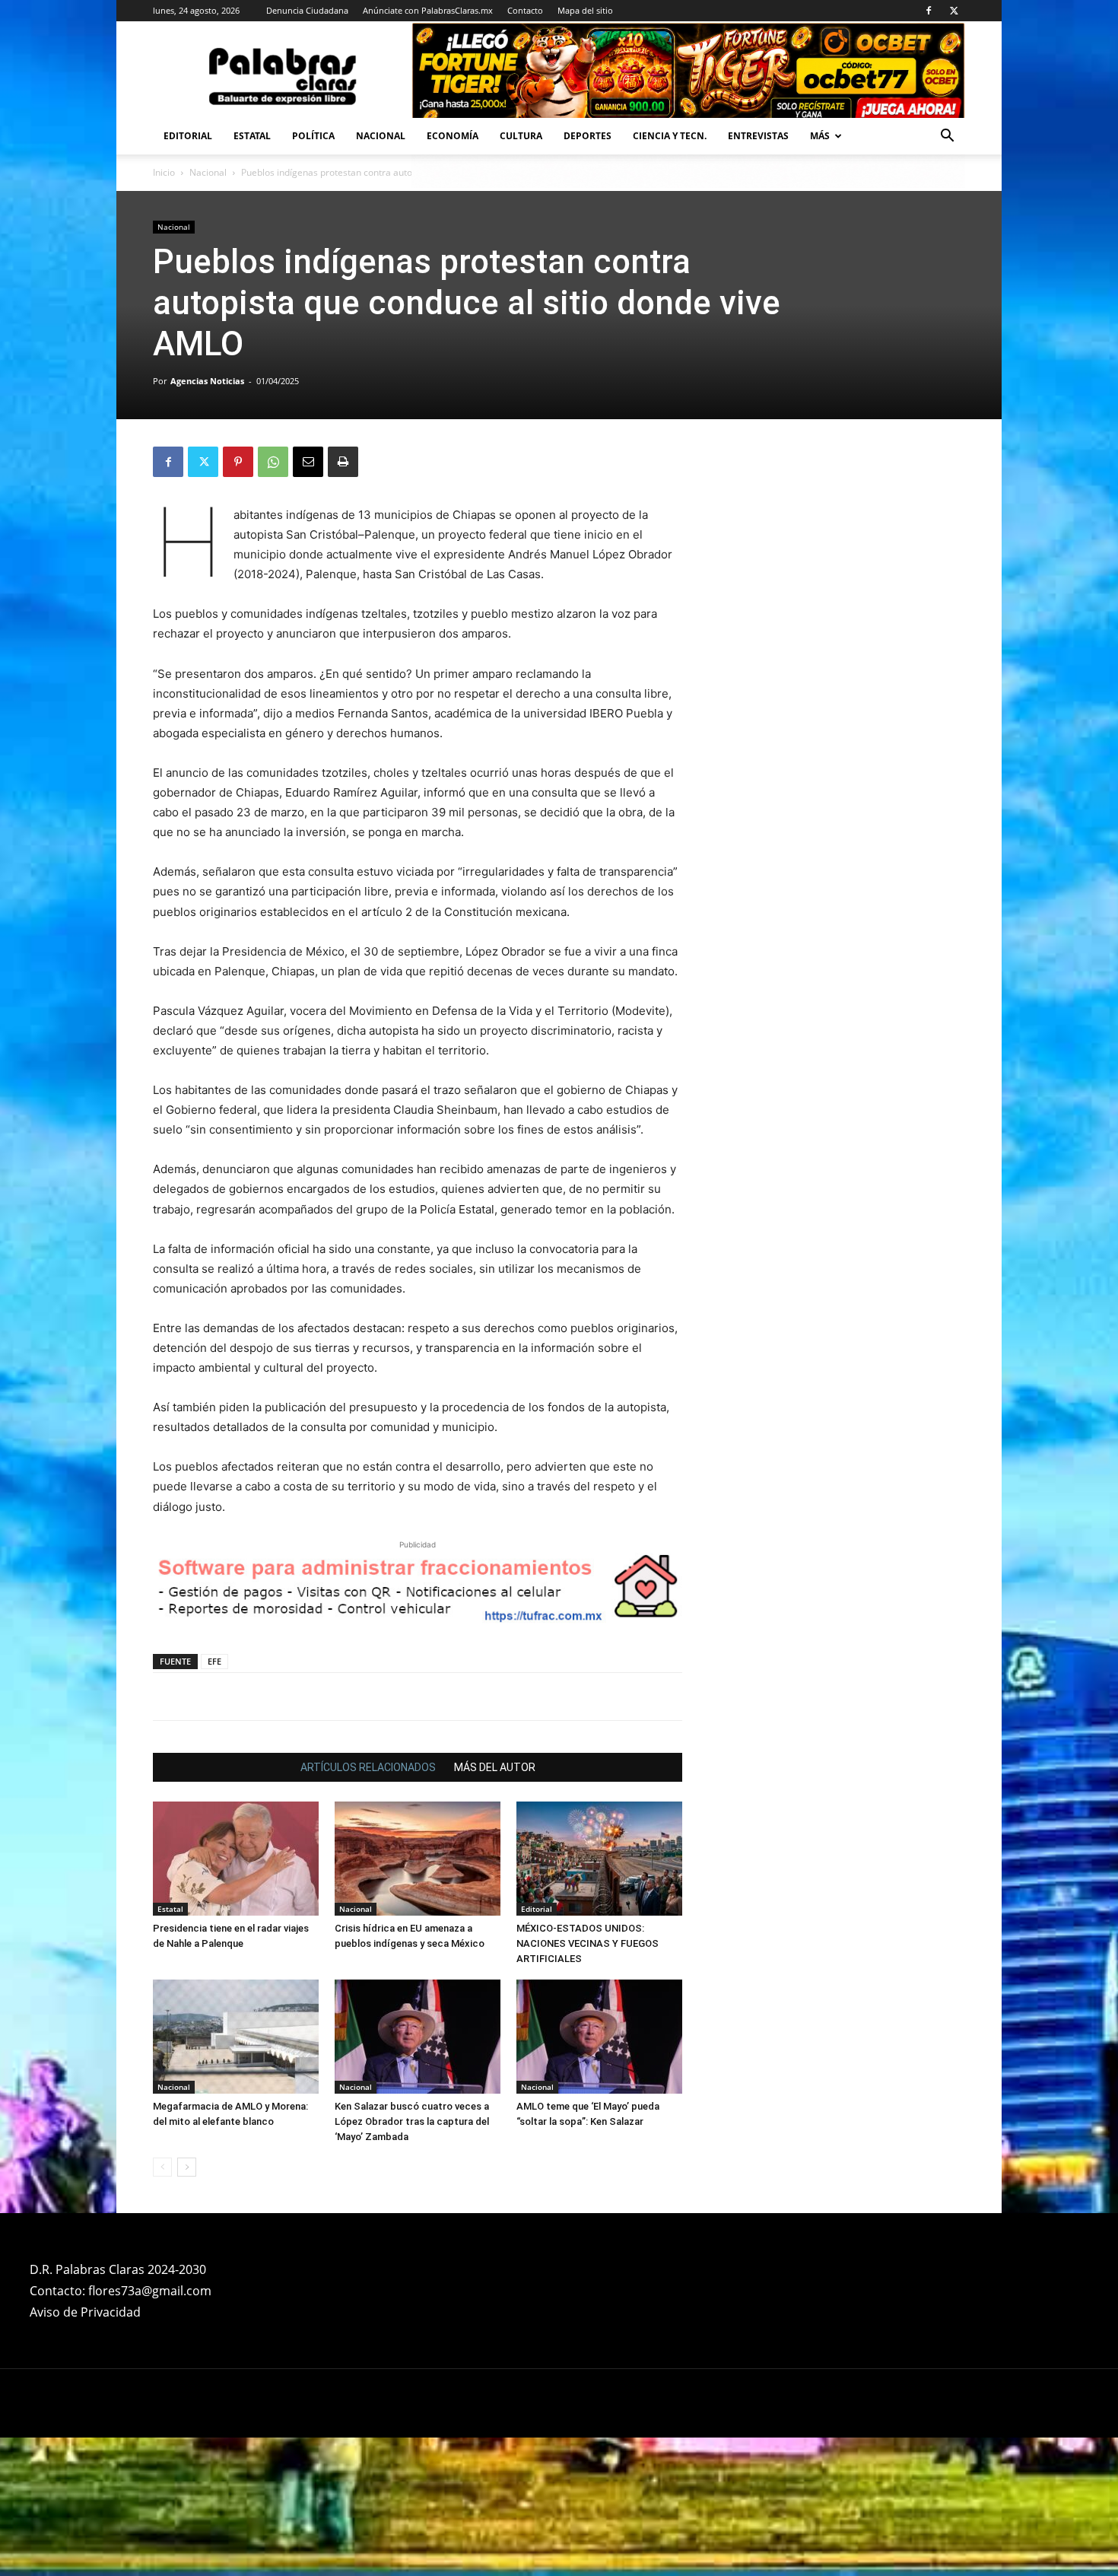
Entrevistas (758, 136)
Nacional (381, 136)
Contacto (525, 10)
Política (313, 136)
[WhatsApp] (273, 462)
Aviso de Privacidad (85, 2450)
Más (820, 136)
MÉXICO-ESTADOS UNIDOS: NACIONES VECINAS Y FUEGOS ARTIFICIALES (588, 2082)
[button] (947, 137)
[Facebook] (929, 11)
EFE (214, 1800)
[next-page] (187, 2306)
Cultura (521, 136)
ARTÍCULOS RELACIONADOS (368, 1906)
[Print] (343, 462)
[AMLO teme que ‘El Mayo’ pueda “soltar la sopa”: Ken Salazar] (599, 2175)
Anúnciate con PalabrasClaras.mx (428, 10)
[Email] (308, 462)
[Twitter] (954, 11)
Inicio (164, 172)
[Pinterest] (238, 462)
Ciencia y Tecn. (670, 136)
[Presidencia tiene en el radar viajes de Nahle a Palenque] (236, 1997)
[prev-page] (162, 2306)
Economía (453, 136)
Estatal (252, 136)
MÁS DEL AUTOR (495, 1906)
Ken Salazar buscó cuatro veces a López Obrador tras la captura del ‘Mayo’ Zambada (412, 2260)
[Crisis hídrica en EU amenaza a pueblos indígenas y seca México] (418, 1997)
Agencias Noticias (207, 381)
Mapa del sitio (585, 10)
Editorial (188, 136)
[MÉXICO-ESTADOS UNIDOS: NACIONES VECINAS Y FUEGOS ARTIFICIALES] (599, 1997)
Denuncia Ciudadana (307, 10)
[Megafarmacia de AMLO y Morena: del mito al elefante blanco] (236, 2175)
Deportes (588, 136)
